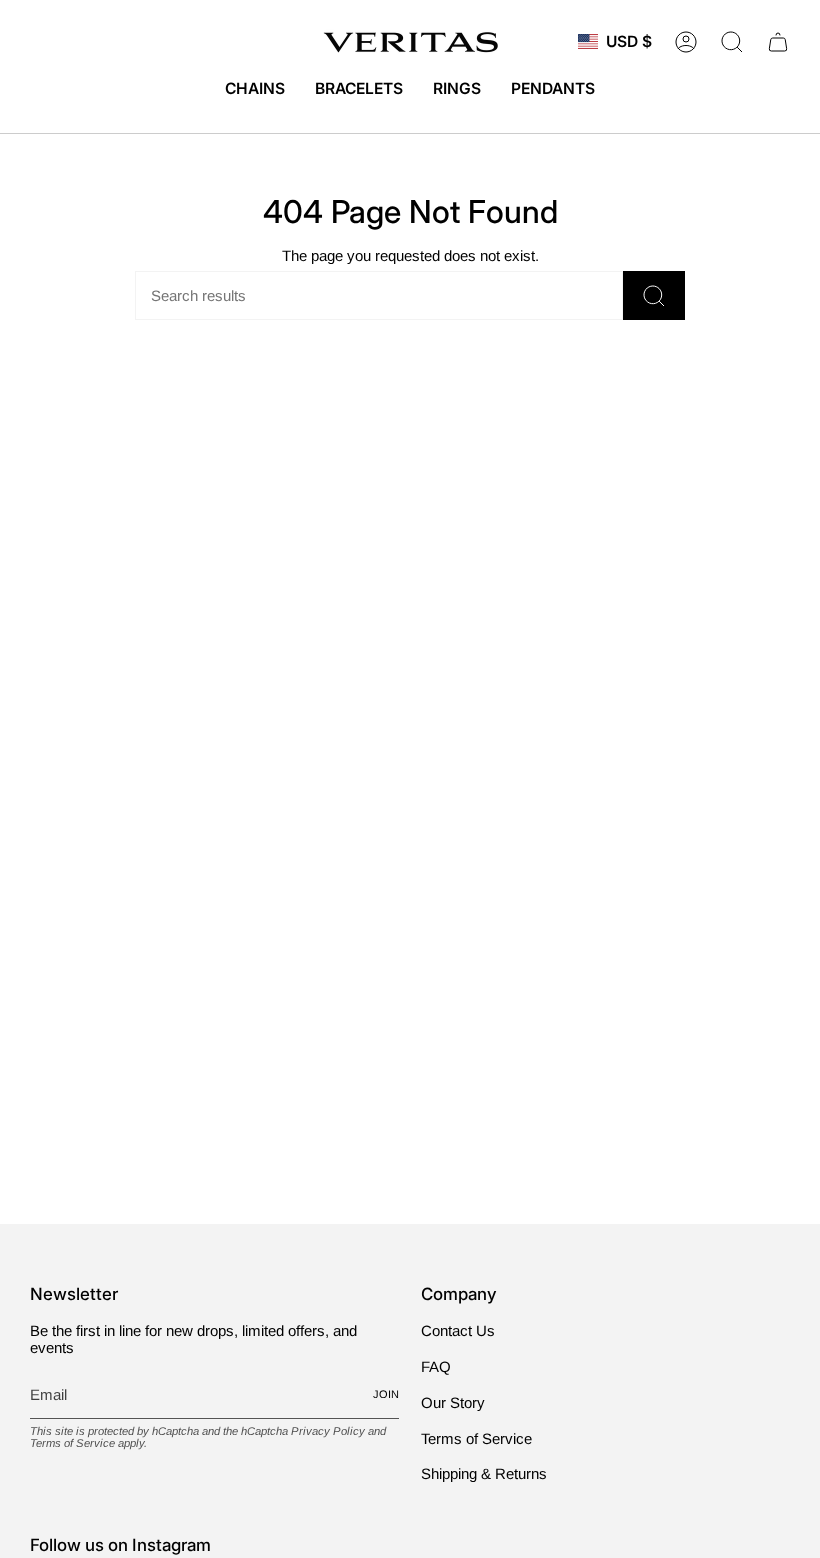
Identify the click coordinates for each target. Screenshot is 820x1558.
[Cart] (778, 42)
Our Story (453, 1402)
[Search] (654, 295)
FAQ (436, 1366)
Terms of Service (72, 1443)
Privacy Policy (328, 1431)
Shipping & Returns (484, 1473)
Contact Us (458, 1330)
